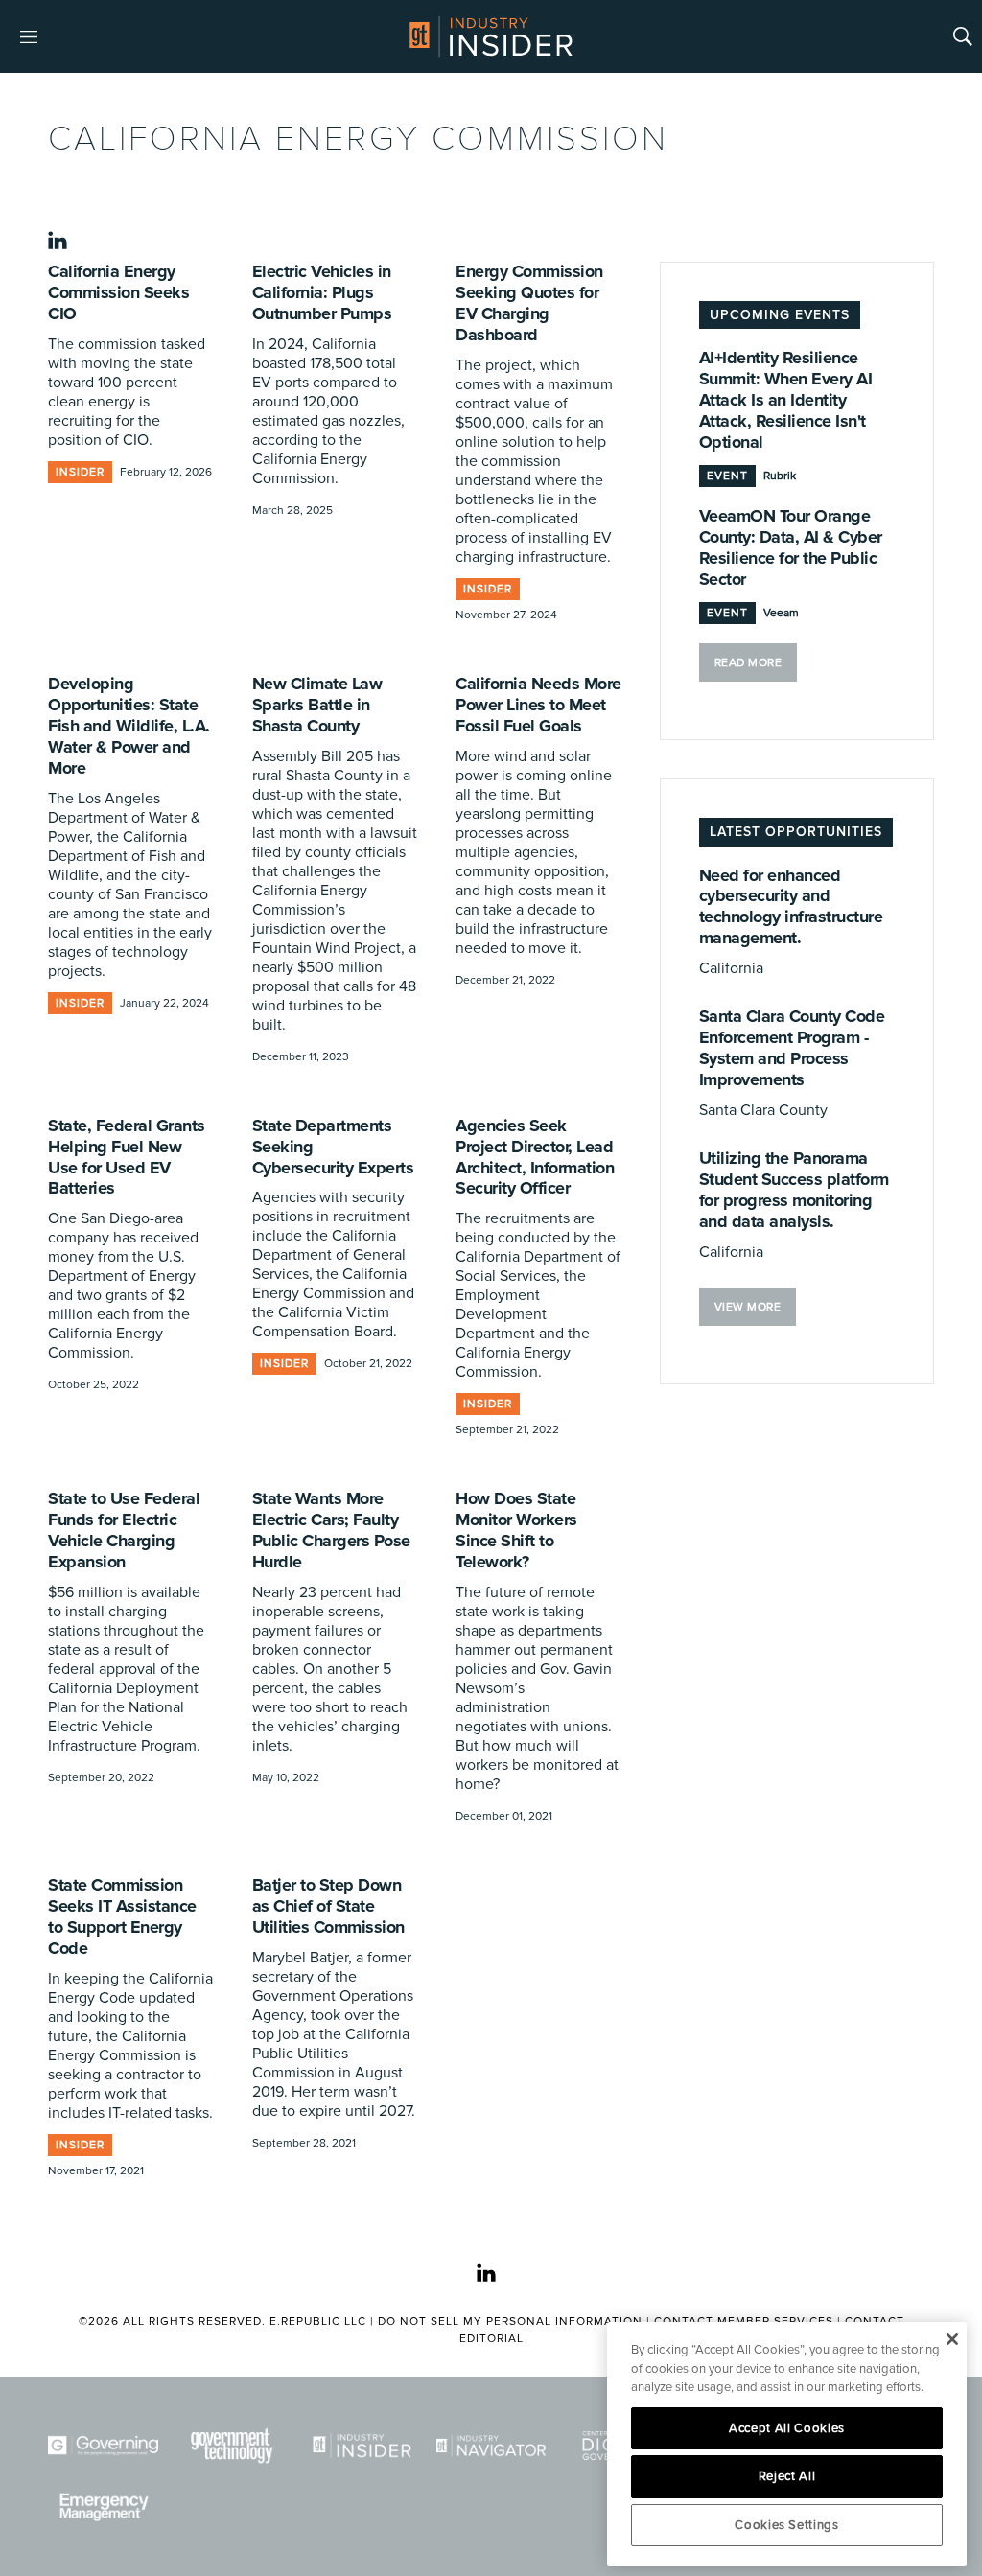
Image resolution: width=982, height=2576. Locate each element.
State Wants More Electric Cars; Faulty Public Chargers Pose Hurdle (331, 1530)
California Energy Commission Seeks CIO (118, 292)
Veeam (781, 613)
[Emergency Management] (103, 2507)
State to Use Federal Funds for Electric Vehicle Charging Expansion (124, 1530)
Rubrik (780, 476)
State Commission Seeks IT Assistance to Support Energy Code (122, 1916)
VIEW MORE (748, 1307)
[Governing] (103, 2446)
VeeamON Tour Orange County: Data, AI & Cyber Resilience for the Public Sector (791, 547)
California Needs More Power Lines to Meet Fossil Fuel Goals (538, 705)
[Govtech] (233, 2446)
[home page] (491, 36)
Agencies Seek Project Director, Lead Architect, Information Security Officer (535, 1157)
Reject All (787, 2476)
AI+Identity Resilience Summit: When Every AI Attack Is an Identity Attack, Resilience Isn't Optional (786, 400)
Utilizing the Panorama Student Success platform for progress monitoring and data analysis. (794, 1190)
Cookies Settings (787, 2525)
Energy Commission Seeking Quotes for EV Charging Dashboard (529, 303)
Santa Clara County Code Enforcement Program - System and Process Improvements (792, 1048)
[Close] (952, 2339)
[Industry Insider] (362, 2446)
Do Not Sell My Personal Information (510, 2321)
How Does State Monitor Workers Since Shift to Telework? (516, 1530)
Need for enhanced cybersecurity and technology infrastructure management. (791, 907)
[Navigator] (491, 2446)
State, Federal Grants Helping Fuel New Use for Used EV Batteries (127, 1157)
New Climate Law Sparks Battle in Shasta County (317, 705)
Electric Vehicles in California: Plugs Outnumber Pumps (322, 292)
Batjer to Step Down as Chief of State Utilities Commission (328, 1906)
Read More (748, 663)
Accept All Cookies (787, 2428)
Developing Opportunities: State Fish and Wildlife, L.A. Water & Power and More (129, 726)
